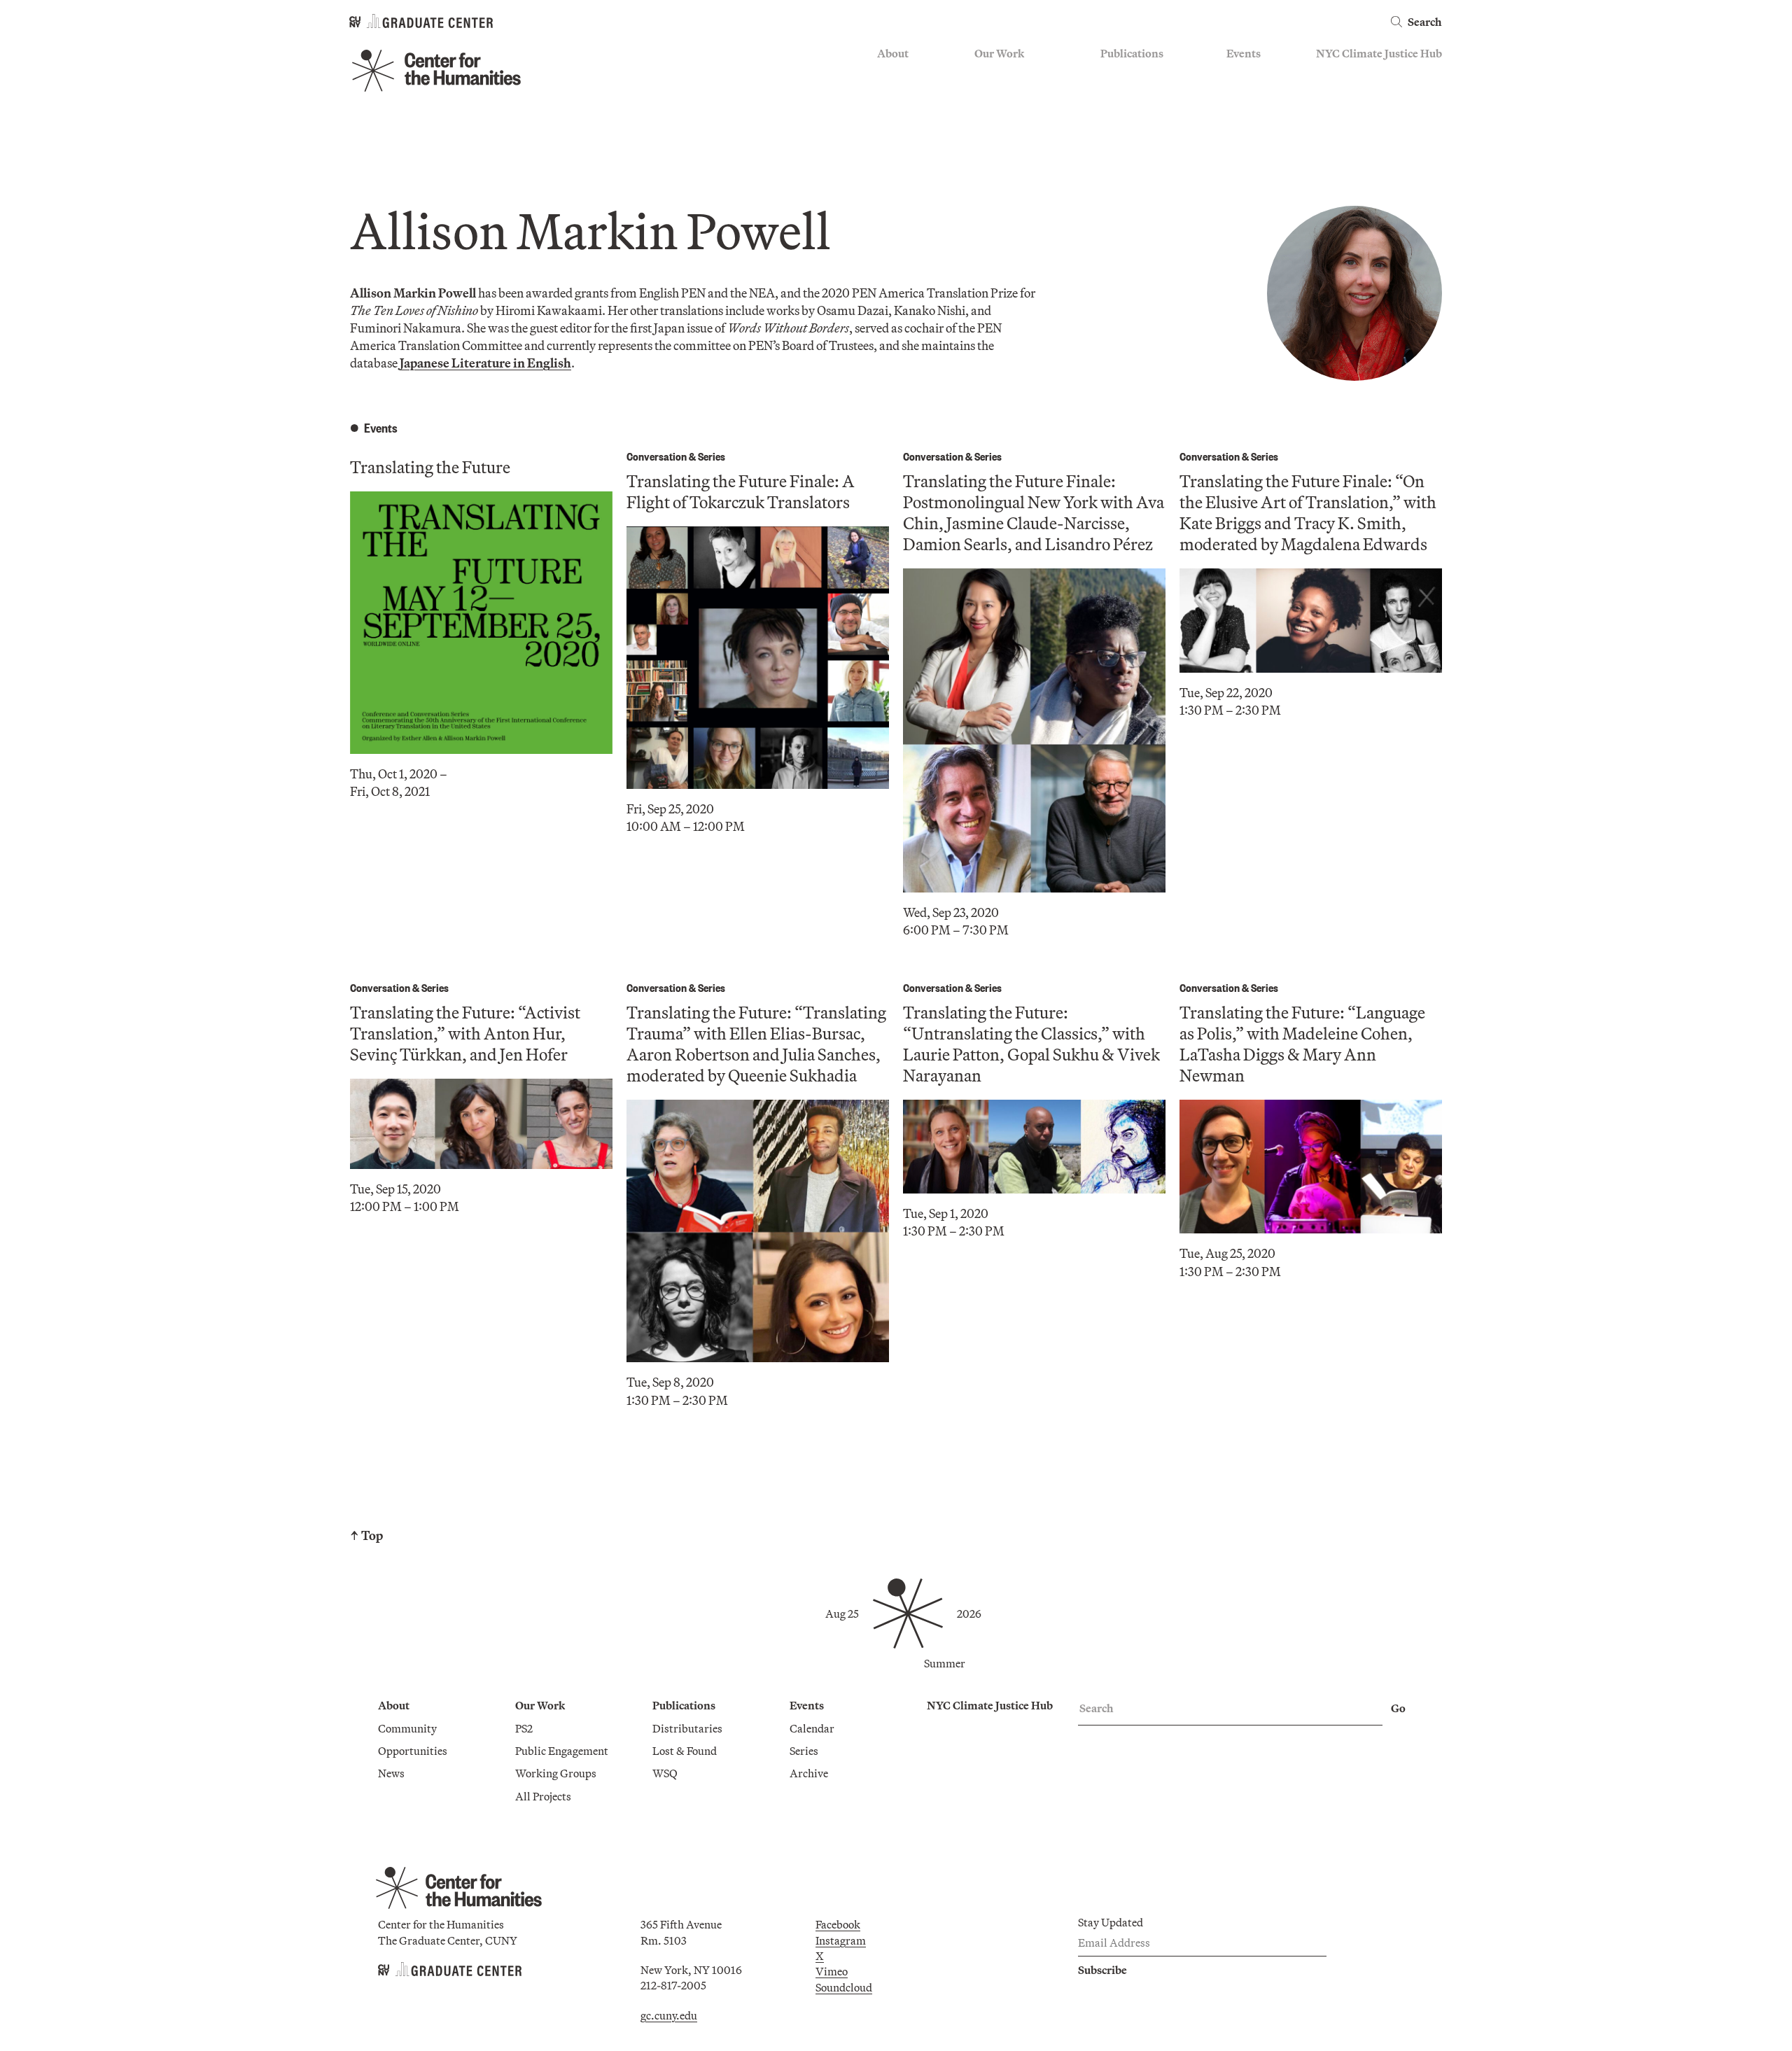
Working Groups (1015, 136)
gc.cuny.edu (669, 2015)
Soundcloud (844, 1987)
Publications (1132, 53)
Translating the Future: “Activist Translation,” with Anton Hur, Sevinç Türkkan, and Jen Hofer (465, 1033)
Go (1398, 1708)
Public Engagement (1021, 115)
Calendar (1249, 75)
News (890, 115)
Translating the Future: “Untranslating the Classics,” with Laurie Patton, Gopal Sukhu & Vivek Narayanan (1031, 1044)
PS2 (983, 75)
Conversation (657, 456)
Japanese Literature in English (485, 363)
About (893, 53)
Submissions (1257, 136)
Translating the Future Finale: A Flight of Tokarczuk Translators (741, 491)
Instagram (841, 1940)
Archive (1246, 115)
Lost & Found (1133, 95)
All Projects (1002, 157)
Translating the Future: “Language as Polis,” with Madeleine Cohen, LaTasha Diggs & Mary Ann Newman (1302, 1044)
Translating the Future (430, 467)
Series (1241, 95)
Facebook (838, 1924)
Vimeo (832, 1971)
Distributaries (1135, 75)
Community (906, 75)
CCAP (989, 95)
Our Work (999, 53)
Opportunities (912, 95)
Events (1244, 53)
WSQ (1113, 115)
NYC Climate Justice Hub (1379, 53)
